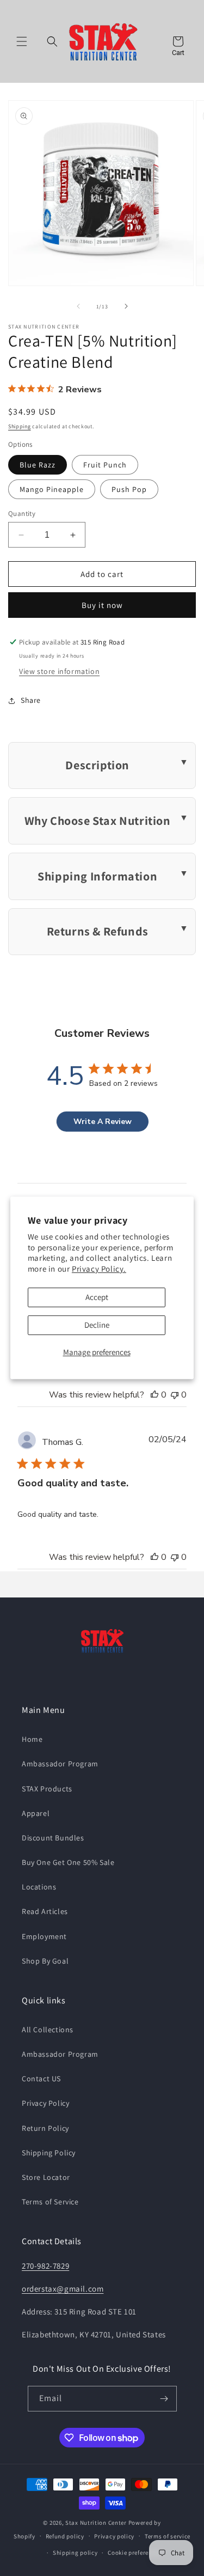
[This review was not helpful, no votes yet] (175, 1395)
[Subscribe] (164, 2399)
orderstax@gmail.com (63, 2289)
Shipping (20, 426)
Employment (44, 1936)
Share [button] (31, 700)
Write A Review (103, 1122)
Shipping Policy (49, 2153)
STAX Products (47, 1789)
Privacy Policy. (99, 1269)
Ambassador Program (60, 1764)
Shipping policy (75, 2553)
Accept (97, 1298)
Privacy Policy (45, 2103)
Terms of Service (50, 2202)
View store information (59, 671)
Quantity (22, 514)
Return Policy (45, 2128)
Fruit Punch (105, 465)
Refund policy (65, 2536)
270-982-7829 (45, 2266)
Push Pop (129, 489)
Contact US (41, 2079)
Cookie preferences (135, 2553)
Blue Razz (38, 465)
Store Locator (46, 2177)
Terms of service (168, 2536)
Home (32, 1739)
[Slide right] (126, 306)
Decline (97, 1325)
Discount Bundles (53, 1838)
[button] (22, 41)
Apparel (36, 1813)
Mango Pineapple (52, 489)
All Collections (48, 2030)
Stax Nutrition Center (97, 2523)
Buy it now (102, 605)
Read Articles (45, 1911)
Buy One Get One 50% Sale (68, 1862)
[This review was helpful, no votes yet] (154, 1395)
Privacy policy (114, 2536)
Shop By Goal (45, 1961)
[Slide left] (78, 306)
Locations (39, 1887)
